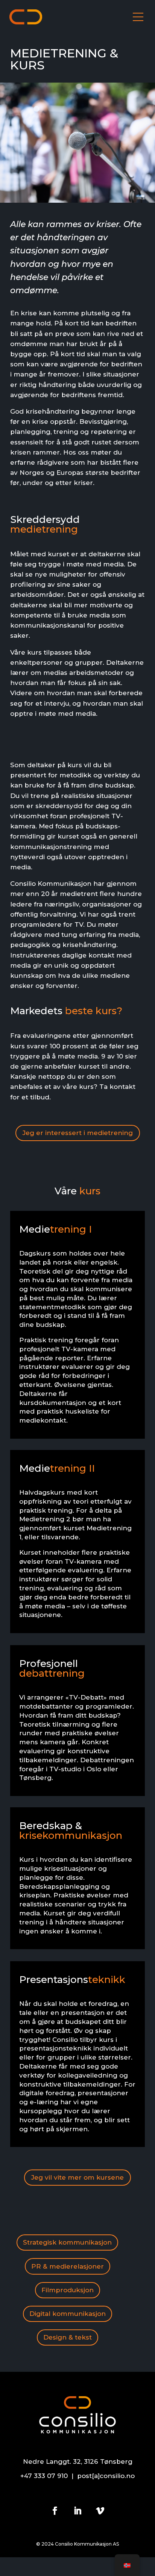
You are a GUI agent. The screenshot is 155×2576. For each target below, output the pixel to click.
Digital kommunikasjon (68, 2314)
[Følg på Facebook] (55, 2511)
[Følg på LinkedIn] (77, 2511)
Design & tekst (68, 2337)
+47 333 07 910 (44, 2476)
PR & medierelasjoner (68, 2266)
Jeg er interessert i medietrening (78, 1133)
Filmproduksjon (68, 2290)
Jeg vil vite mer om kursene (77, 2177)
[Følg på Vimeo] (100, 2511)
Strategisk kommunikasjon (67, 2242)
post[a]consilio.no (106, 2476)
